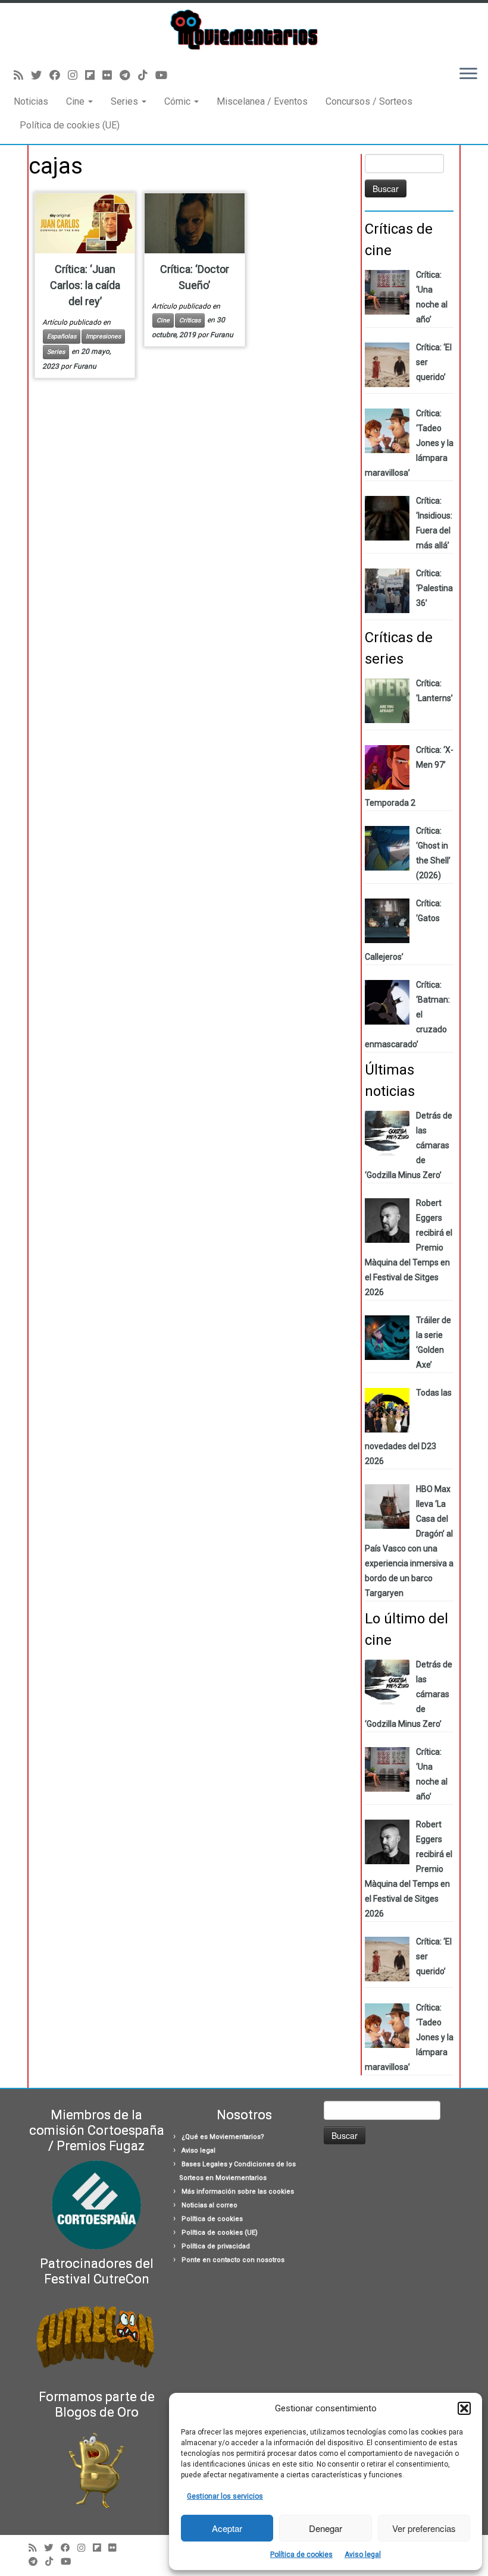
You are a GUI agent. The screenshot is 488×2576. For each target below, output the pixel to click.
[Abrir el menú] (468, 75)
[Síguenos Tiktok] (147, 75)
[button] (464, 2408)
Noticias (31, 101)
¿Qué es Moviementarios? (223, 2137)
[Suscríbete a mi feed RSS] (22, 75)
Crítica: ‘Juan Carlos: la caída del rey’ (85, 285)
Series (126, 101)
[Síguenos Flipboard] (94, 75)
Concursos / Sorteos (369, 101)
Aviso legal (363, 2555)
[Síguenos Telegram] (129, 75)
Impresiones (103, 336)
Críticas (190, 320)
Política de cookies (301, 2555)
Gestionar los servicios (225, 2496)
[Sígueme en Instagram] (76, 75)
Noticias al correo (209, 2205)
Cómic (179, 101)
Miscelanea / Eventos (262, 101)
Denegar (326, 2528)
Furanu (85, 366)
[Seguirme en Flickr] (111, 75)
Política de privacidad (216, 2246)
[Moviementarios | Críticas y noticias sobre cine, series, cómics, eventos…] (244, 30)
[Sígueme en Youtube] (165, 75)
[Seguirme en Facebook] (59, 75)
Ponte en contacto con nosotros (233, 2260)
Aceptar (227, 2528)
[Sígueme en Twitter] (40, 75)
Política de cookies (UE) (70, 125)
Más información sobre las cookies (238, 2192)
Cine (76, 101)
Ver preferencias (424, 2528)
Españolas (62, 336)
